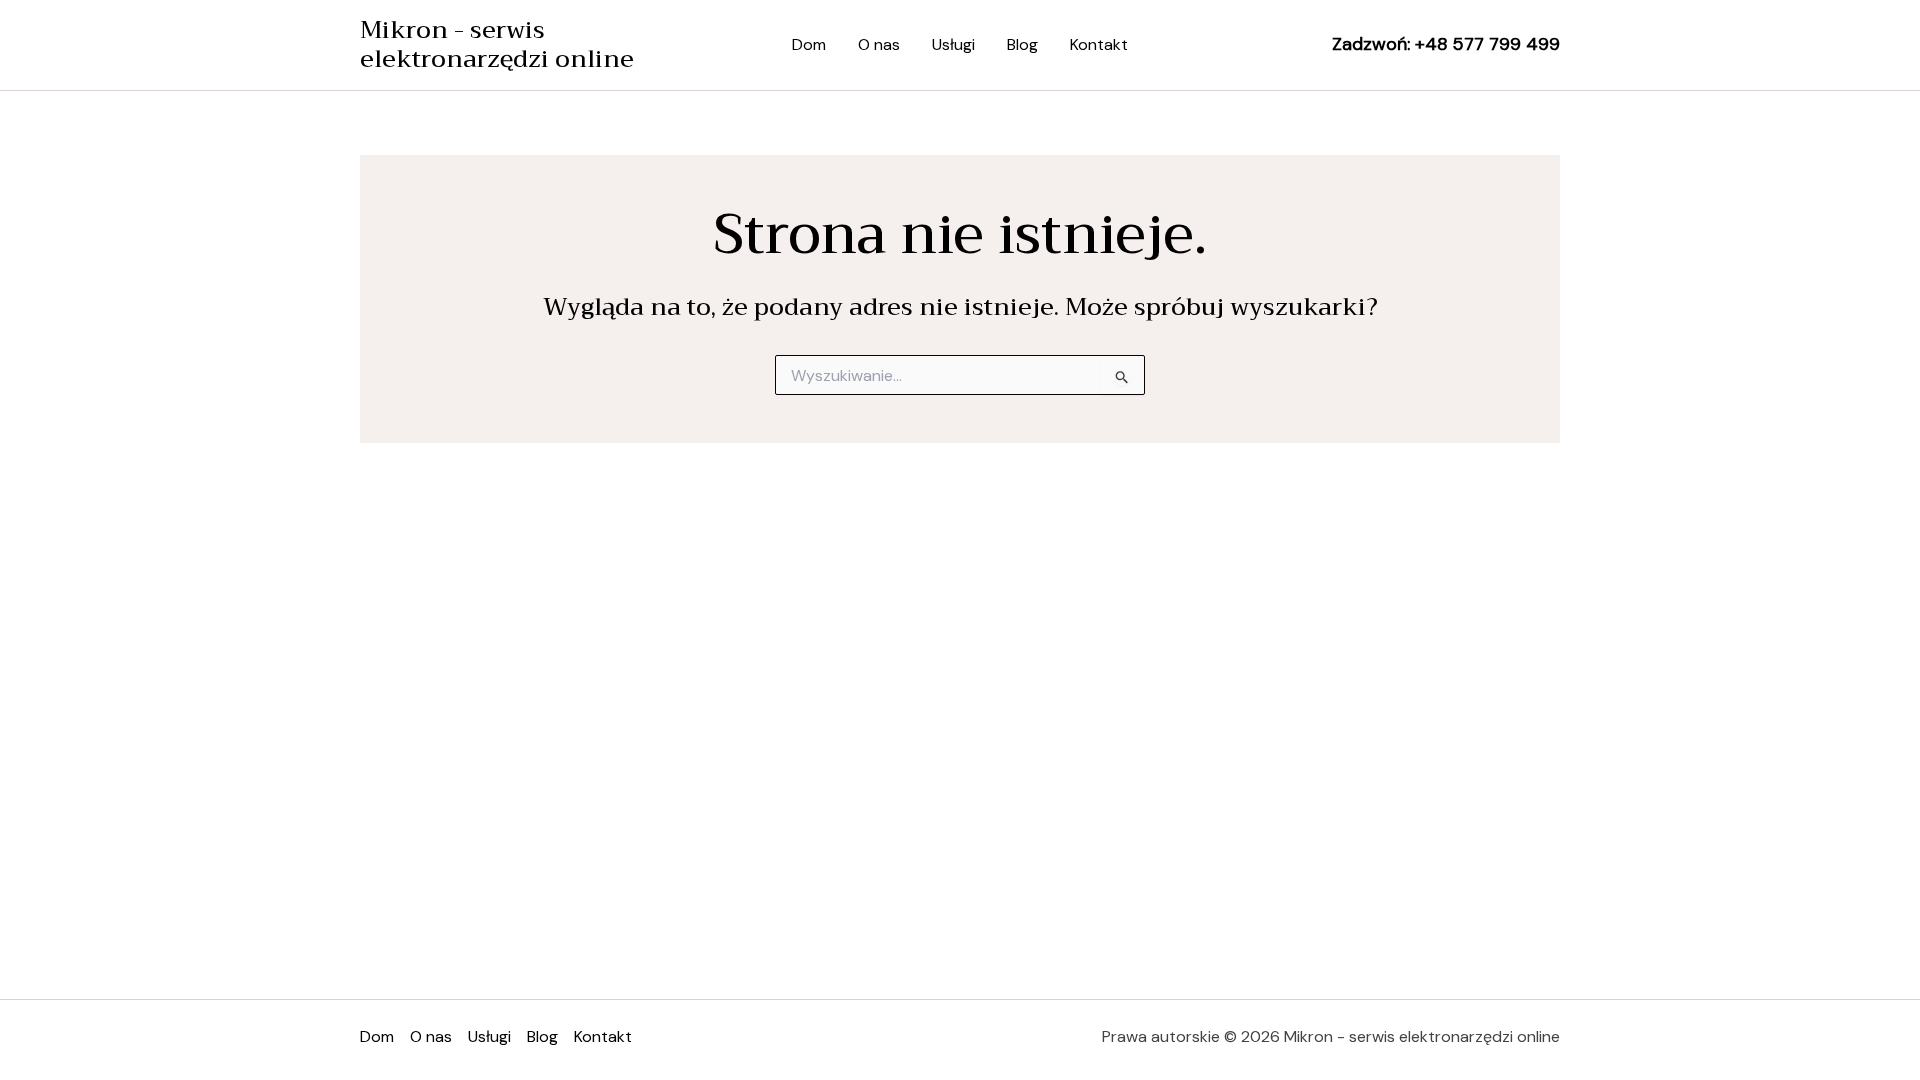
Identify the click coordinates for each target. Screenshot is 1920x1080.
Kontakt (1099, 44)
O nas (879, 44)
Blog (1022, 44)
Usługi (953, 44)
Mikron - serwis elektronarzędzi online (497, 44)
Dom (809, 44)
